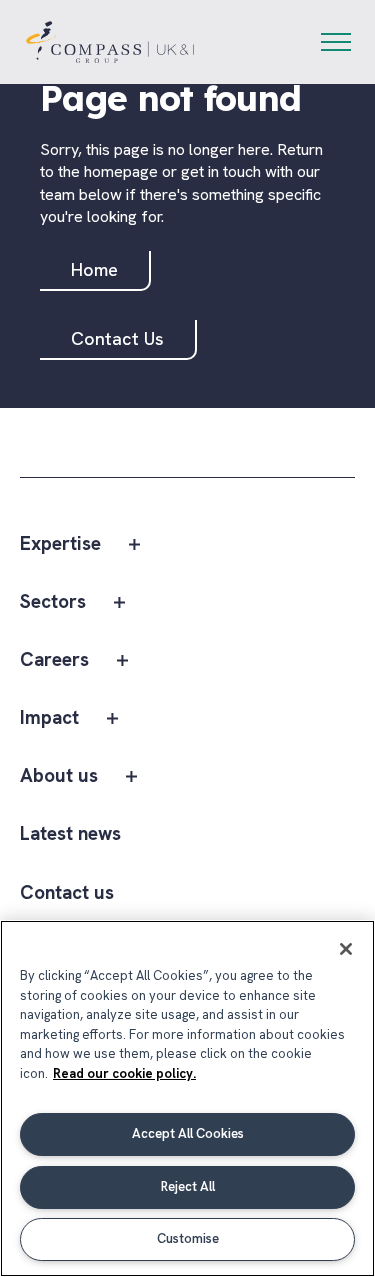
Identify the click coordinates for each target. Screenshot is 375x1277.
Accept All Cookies (188, 1133)
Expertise (60, 544)
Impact (49, 718)
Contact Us (117, 338)
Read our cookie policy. (124, 1073)
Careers (54, 660)
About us (59, 776)
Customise (188, 1238)
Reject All (188, 1186)
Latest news (70, 834)
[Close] (346, 949)
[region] (187, 1098)
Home (94, 269)
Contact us (67, 893)
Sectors (53, 602)
